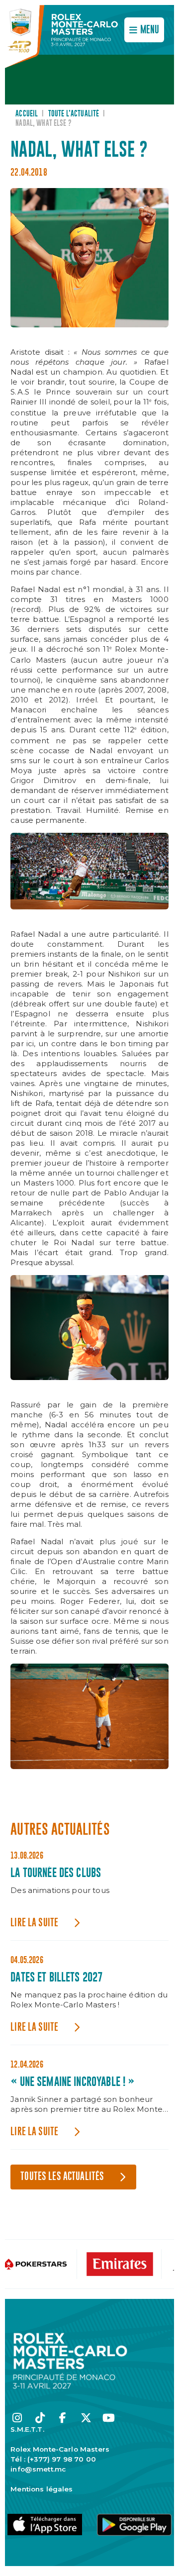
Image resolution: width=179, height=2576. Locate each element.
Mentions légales (42, 2489)
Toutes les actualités (62, 2177)
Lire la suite (34, 1923)
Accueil (27, 114)
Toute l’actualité (74, 114)
